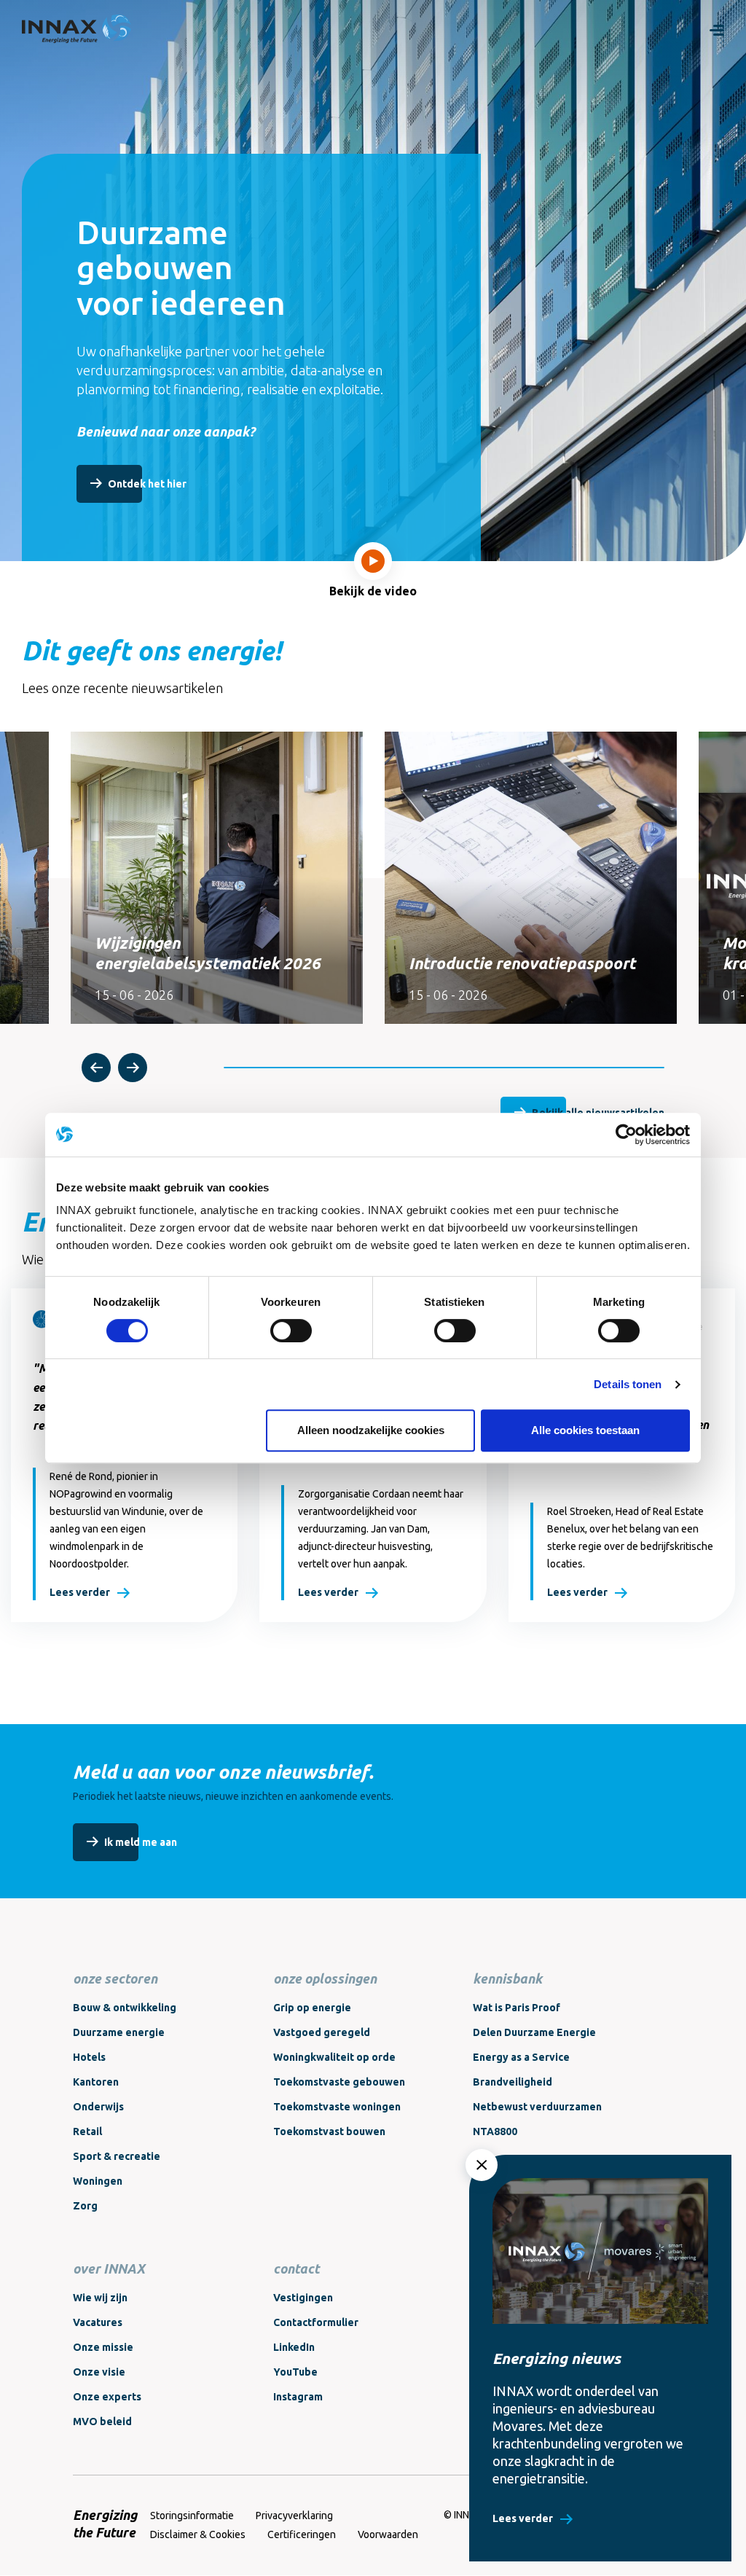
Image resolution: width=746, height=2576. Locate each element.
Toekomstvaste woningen (337, 2107)
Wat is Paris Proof (517, 2008)
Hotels (89, 2057)
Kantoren (96, 2082)
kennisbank (507, 1978)
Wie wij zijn (100, 2298)
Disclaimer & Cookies (198, 2534)
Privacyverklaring (294, 2516)
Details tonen (628, 1384)
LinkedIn (294, 2347)
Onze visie (99, 2372)
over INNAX (109, 2268)
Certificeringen (302, 2534)
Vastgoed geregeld (322, 2032)
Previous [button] (96, 1068)
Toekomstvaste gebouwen (339, 2082)
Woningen (98, 2181)
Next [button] (133, 1068)
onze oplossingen (325, 1978)
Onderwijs (98, 2107)
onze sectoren (115, 1978)
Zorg (85, 2206)
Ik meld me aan (141, 1842)
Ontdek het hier (147, 484)
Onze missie (103, 2347)
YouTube (295, 2372)
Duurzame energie (119, 2032)
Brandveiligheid (513, 2082)
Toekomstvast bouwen (329, 2131)
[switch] (291, 1331)
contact (296, 2268)
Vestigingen (303, 2298)
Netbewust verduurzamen (537, 2107)
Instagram (298, 2397)
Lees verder (80, 1592)
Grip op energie (312, 2008)
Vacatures (98, 2322)
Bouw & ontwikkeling (125, 2008)
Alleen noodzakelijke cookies (371, 1430)
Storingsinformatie (192, 2516)
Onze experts (107, 2397)
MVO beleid (102, 2422)
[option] (217, 878)
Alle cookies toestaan (585, 1430)
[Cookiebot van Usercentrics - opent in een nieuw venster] (626, 1135)
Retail (87, 2131)
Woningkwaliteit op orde (334, 2057)
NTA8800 (495, 2131)
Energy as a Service (521, 2057)
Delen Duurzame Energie (534, 2032)
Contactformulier (316, 2322)
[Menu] (717, 29)
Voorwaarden (388, 2534)
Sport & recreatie (117, 2156)
